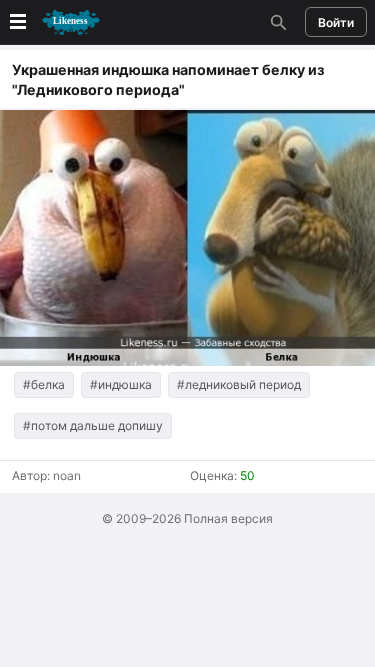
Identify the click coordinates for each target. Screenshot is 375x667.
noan (67, 475)
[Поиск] (276, 22)
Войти (336, 22)
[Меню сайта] (53, 22)
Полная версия (228, 518)
